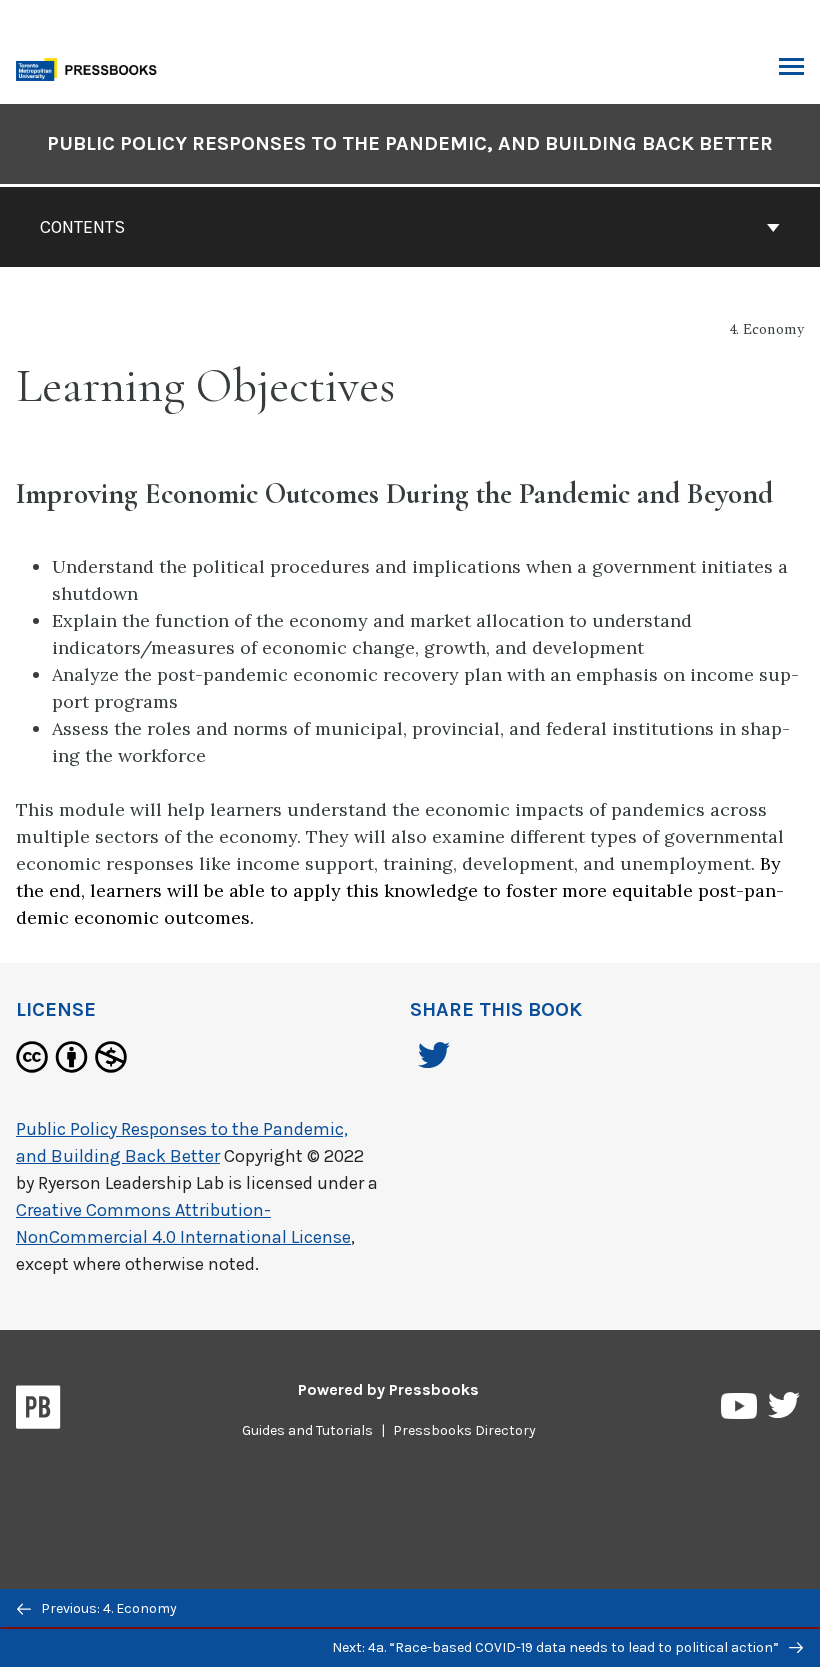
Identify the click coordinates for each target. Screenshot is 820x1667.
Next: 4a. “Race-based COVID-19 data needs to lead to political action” (557, 1647)
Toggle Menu (791, 68)
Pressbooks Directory (464, 1430)
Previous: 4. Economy (107, 1608)
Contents (82, 227)
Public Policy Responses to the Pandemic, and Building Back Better (410, 143)
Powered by (388, 1389)
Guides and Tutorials (307, 1430)
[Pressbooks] (38, 1411)
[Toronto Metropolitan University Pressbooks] (92, 67)
